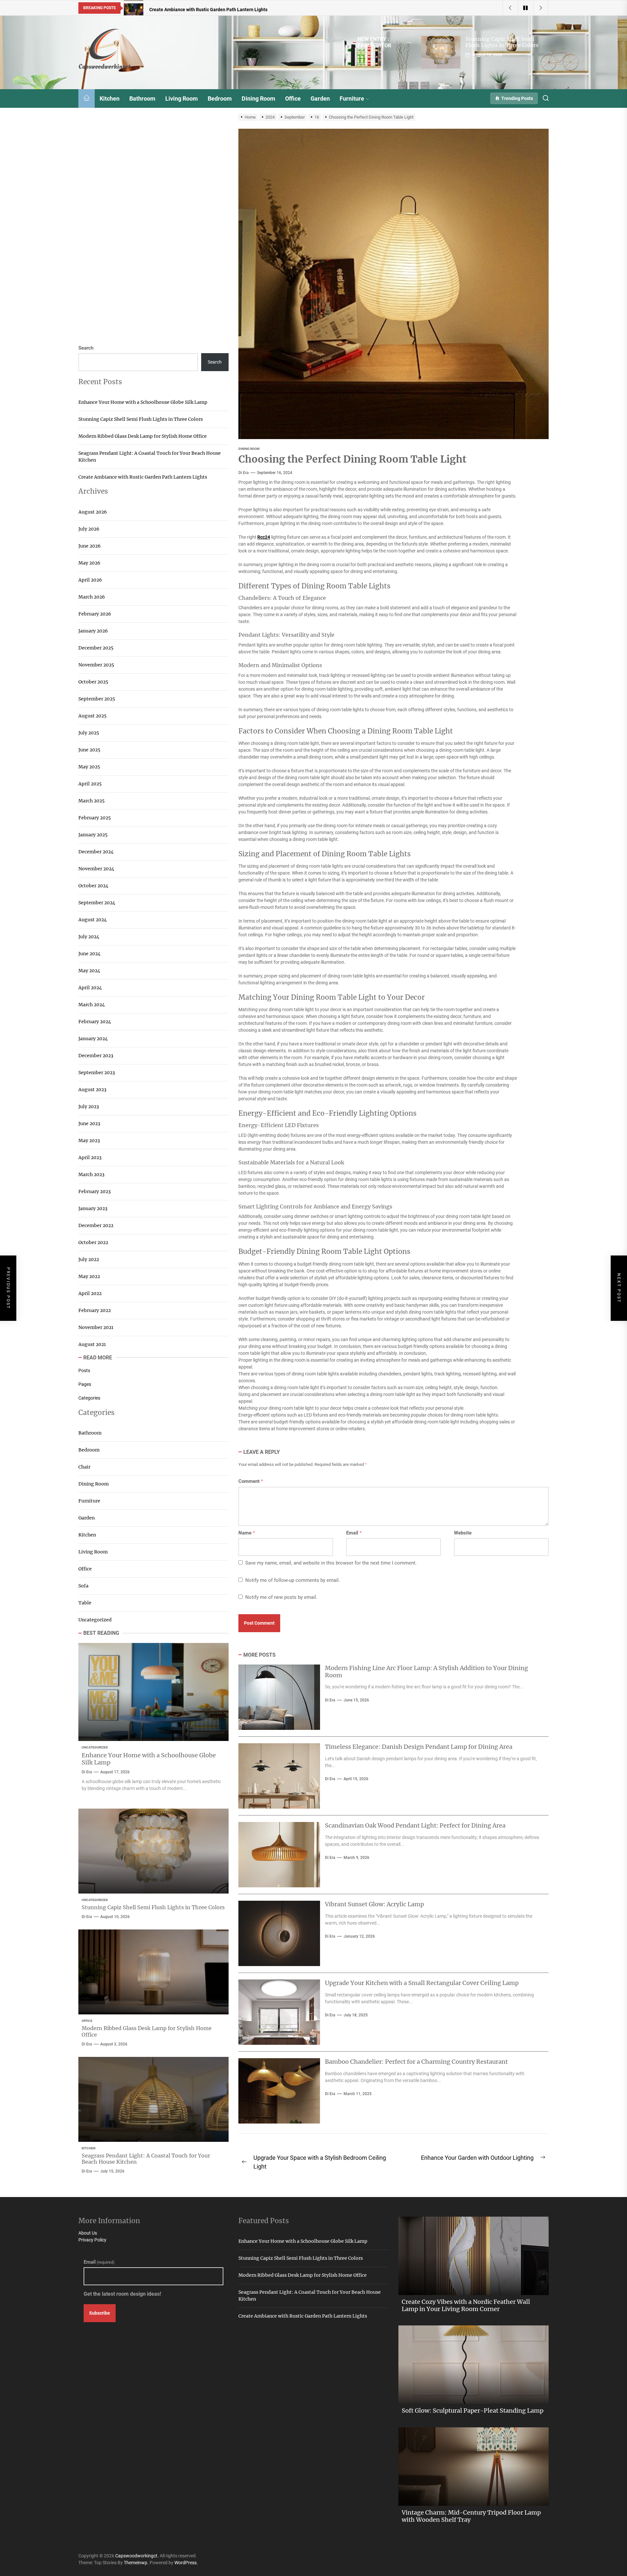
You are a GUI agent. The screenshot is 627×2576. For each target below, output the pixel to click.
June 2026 (89, 546)
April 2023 (90, 1157)
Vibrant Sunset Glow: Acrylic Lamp (374, 1904)
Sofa (83, 1586)
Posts (84, 1370)
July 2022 (89, 1259)
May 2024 (89, 971)
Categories (89, 1398)
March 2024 (92, 1005)
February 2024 (95, 1022)
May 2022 (89, 1276)
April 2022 (90, 1293)
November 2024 (96, 869)
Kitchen (110, 98)
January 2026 (93, 631)
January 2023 (93, 1208)
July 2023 (89, 1107)
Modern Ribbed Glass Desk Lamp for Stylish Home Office (143, 436)
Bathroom (142, 98)
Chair (84, 1467)
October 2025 (93, 682)
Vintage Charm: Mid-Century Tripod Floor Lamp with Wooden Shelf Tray (471, 2516)
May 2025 (89, 767)
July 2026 (89, 529)
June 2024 (89, 954)
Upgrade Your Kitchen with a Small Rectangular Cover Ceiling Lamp (422, 1983)
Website (463, 1533)
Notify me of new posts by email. (281, 1597)
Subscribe (100, 2313)
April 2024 (90, 988)
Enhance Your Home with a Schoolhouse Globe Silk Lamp (143, 402)
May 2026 (89, 563)
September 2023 (97, 1073)
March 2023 (91, 1174)
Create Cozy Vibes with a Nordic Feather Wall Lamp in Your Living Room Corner (466, 2305)
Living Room (182, 98)
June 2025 (89, 750)
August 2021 (92, 1344)
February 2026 (95, 614)
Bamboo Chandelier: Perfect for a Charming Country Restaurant (416, 2062)
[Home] (87, 98)
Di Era (244, 473)
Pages (85, 1384)
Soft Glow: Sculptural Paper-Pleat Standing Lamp (473, 2411)
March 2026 (92, 597)
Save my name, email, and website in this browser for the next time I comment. (331, 1563)
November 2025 (96, 665)
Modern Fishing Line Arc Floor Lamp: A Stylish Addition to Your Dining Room (426, 1672)
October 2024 (93, 886)
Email (354, 1533)
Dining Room (258, 98)
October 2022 (93, 1242)
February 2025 (95, 818)
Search (86, 348)
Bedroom (220, 98)
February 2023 (95, 1191)
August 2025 (92, 716)
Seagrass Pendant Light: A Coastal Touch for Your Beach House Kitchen (150, 457)
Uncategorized (95, 1620)
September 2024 (97, 903)
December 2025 (96, 648)
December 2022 (96, 1225)
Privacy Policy (92, 2240)
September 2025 (97, 699)
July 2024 (89, 937)
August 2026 (93, 512)
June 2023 (89, 1124)
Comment (251, 1481)
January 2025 (93, 835)
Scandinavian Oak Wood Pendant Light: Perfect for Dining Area (415, 1825)
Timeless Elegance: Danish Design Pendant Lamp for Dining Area (419, 1747)
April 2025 (90, 784)
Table (85, 1603)
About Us (88, 2233)
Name (247, 1533)
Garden (320, 98)
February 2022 (95, 1310)
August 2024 (93, 920)
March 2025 (91, 801)
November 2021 (96, 1327)
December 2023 (96, 1056)
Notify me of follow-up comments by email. (293, 1580)
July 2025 (89, 733)
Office (293, 98)
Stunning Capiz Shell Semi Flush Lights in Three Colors (502, 42)
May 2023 (89, 1140)
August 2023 (92, 1090)
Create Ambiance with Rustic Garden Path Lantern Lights (143, 477)
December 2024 (96, 852)
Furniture (352, 98)
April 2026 (90, 580)
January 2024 (93, 1039)
